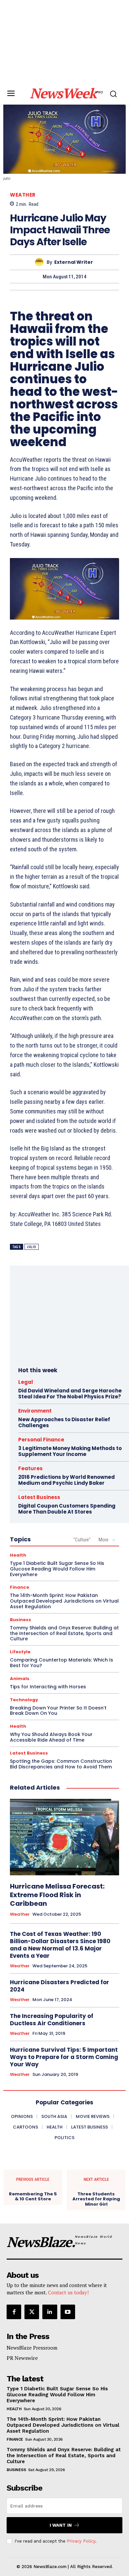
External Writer (74, 262)
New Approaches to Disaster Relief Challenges (64, 1422)
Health (18, 1555)
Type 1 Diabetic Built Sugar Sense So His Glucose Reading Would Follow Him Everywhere (57, 1569)
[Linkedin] (50, 2312)
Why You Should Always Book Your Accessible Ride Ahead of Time (51, 1737)
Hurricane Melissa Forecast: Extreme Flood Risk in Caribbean (57, 1895)
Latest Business (39, 1497)
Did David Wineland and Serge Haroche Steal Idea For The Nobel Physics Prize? (70, 1394)
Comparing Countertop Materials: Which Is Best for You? (62, 1663)
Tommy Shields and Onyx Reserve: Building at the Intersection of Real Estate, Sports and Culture (64, 1633)
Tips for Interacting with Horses (48, 1687)
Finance (20, 1587)
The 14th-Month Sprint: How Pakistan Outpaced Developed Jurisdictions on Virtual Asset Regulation (64, 1601)
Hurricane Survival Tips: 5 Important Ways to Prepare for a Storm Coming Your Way (64, 2057)
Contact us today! (68, 2292)
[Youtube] (68, 2312)
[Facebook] (14, 2312)
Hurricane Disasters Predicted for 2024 (60, 1986)
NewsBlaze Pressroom (32, 2348)
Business (21, 1620)
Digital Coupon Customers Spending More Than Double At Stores (67, 1509)
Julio (32, 1247)
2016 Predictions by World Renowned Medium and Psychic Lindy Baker (66, 1480)
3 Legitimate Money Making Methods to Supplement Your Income (70, 1451)
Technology (24, 1700)
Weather (23, 195)
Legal (26, 1382)
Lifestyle (20, 1652)
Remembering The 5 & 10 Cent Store (33, 2197)
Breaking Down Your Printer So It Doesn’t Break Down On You (58, 1711)
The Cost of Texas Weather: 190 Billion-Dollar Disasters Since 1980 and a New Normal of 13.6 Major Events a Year (60, 1945)
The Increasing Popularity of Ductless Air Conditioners (52, 2020)
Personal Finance (41, 1440)
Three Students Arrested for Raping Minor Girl (96, 2199)
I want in (61, 2525)
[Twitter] (32, 2312)
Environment (35, 1411)
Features (30, 1468)
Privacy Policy (81, 2541)
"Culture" (82, 1540)
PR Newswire (22, 2358)
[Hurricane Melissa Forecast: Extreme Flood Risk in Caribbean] (64, 1837)
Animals (20, 1679)
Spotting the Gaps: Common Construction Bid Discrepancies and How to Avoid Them (61, 1764)
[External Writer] (41, 262)
